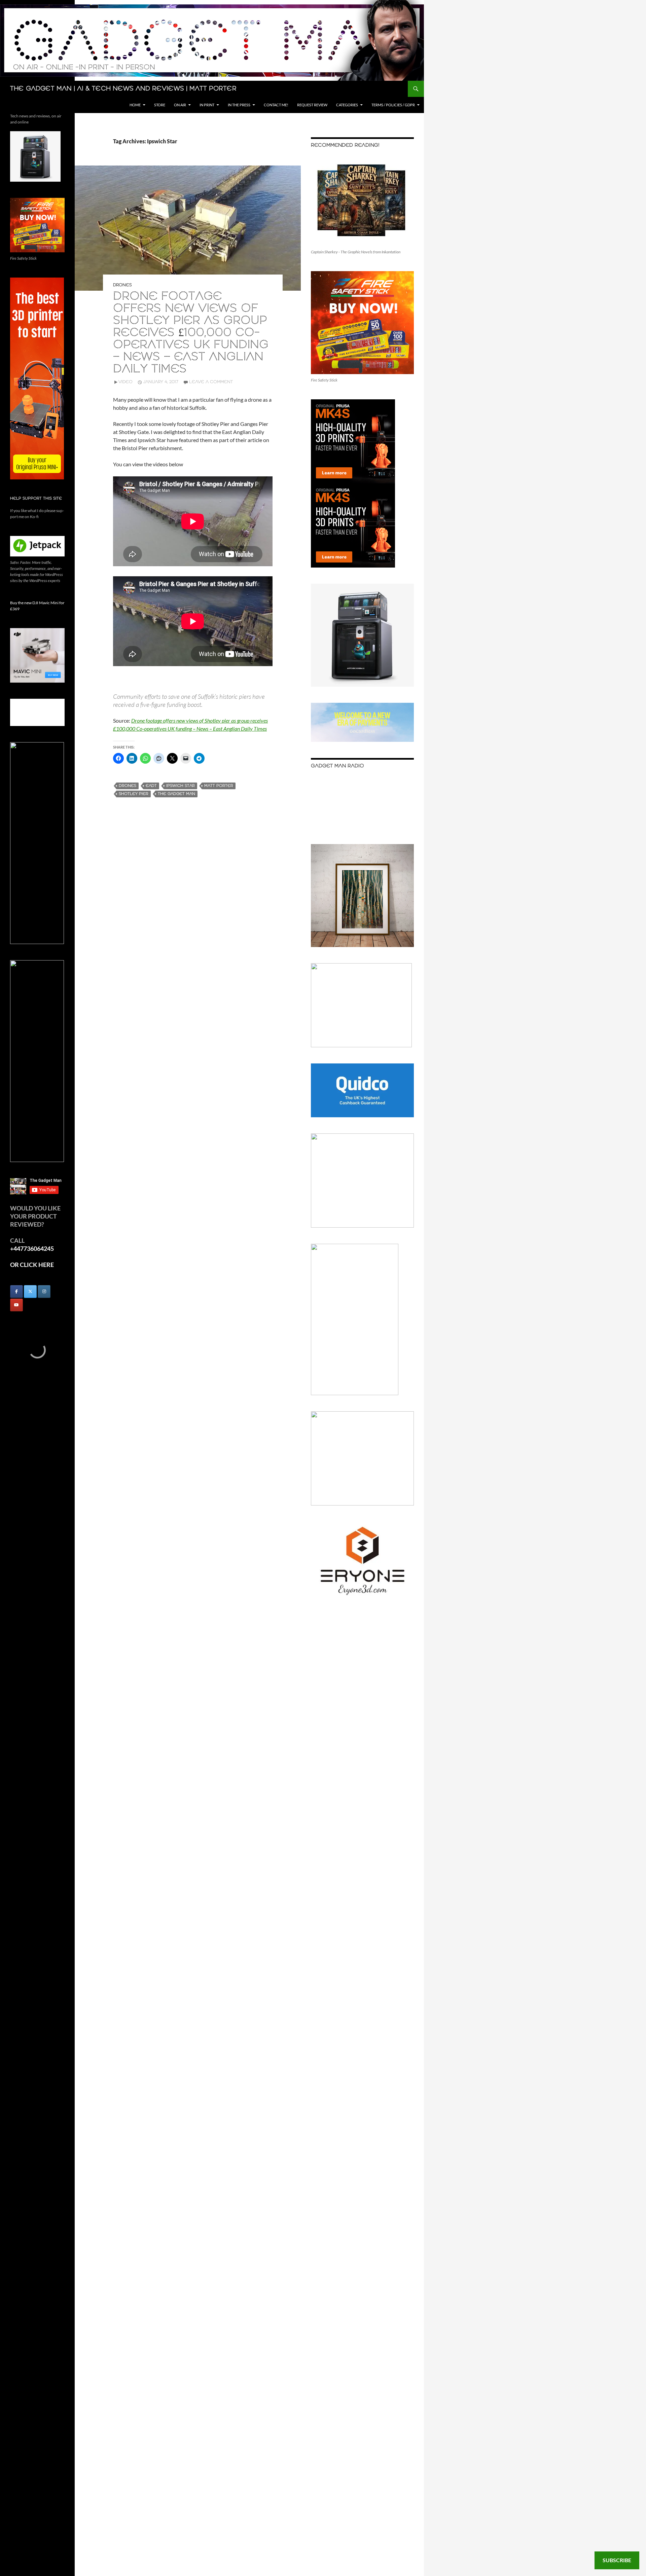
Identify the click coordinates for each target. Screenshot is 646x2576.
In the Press (239, 105)
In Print (207, 105)
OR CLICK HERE (32, 1265)
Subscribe (617, 2560)
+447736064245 (32, 1248)
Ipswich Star (181, 786)
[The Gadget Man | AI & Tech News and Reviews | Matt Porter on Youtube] (16, 1305)
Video (125, 382)
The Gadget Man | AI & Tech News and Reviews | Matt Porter (123, 89)
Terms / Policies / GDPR (393, 105)
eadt (151, 786)
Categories (347, 105)
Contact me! (276, 105)
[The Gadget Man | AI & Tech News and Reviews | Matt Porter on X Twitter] (30, 1292)
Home (135, 105)
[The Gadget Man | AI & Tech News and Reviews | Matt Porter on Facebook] (16, 1292)
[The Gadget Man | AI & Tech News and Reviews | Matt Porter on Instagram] (44, 1292)
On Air (180, 105)
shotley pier (134, 794)
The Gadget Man (176, 794)
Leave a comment (211, 382)
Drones (122, 285)
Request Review (312, 105)
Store (160, 105)
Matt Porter (219, 786)
